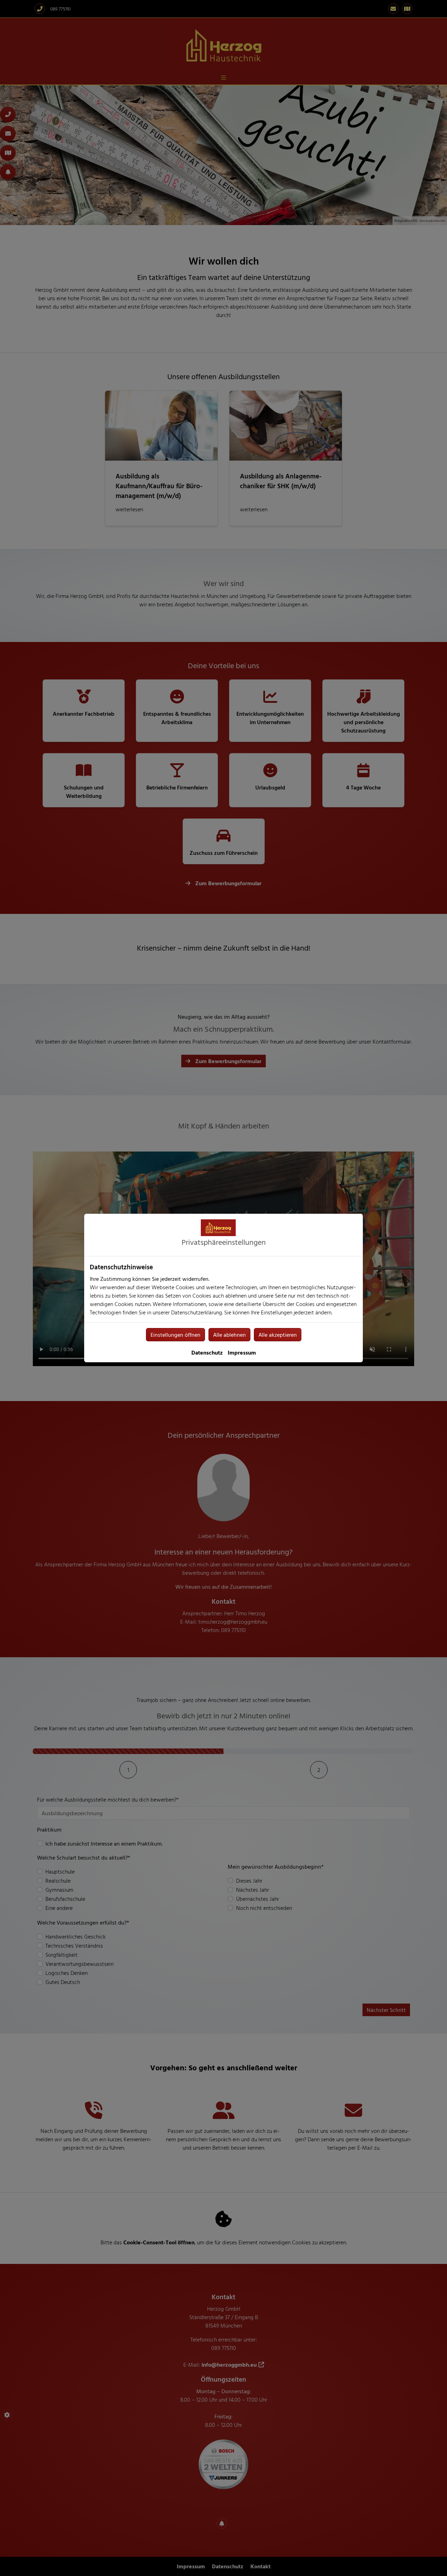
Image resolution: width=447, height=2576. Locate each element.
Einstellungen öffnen (175, 1335)
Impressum (242, 1352)
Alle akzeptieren (278, 1335)
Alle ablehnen (229, 1335)
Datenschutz (207, 1352)
